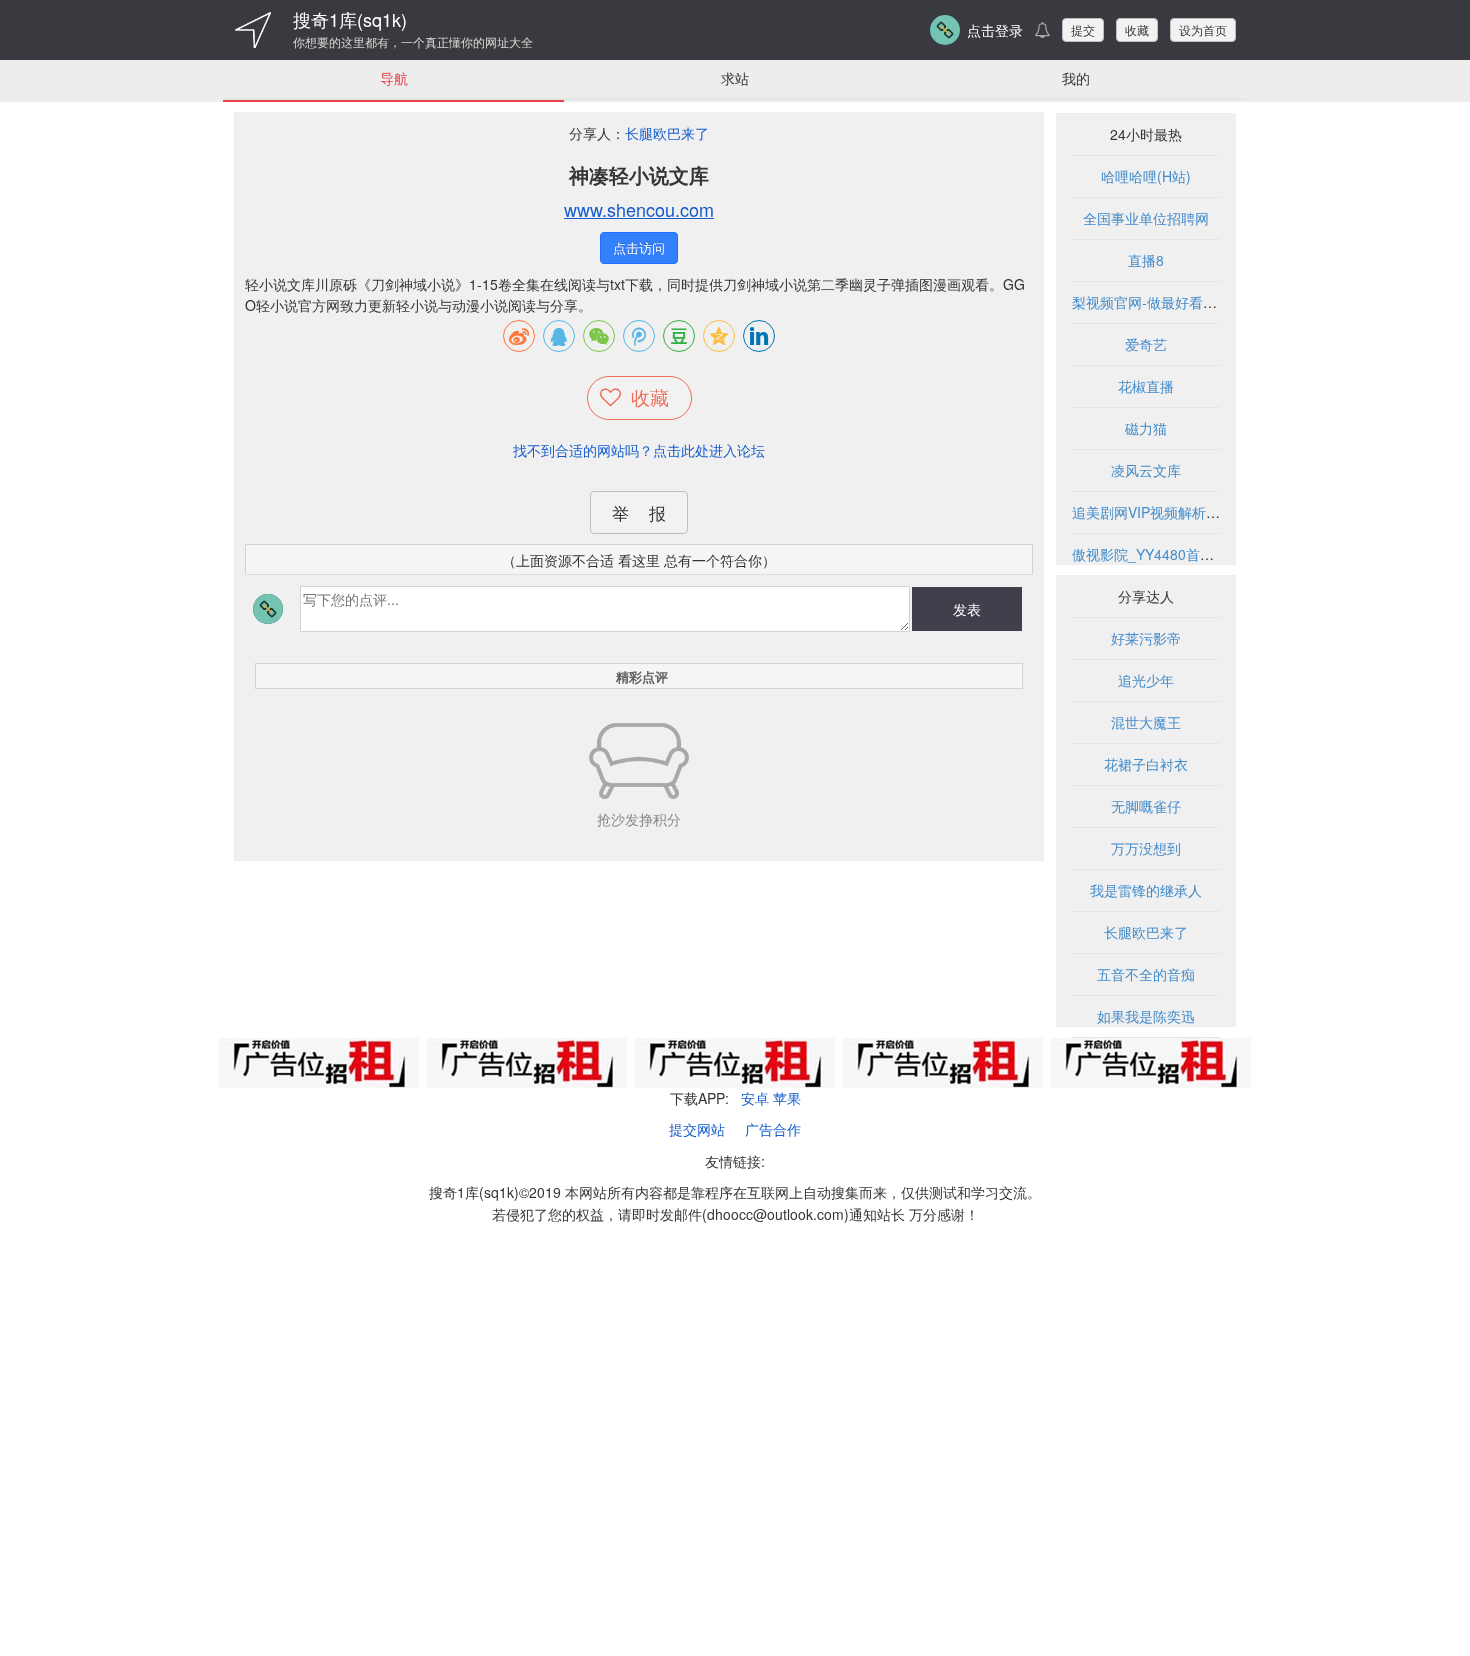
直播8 (1146, 260)
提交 (1083, 29)
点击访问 (639, 247)
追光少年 (1146, 680)
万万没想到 (1146, 848)
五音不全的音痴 (1146, 974)
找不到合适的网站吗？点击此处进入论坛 (639, 450)
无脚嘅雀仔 (1146, 806)
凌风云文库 (1146, 470)
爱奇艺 (1146, 344)
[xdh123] (253, 30)
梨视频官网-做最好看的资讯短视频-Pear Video (1217, 302)
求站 (735, 78)
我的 (1076, 78)
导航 (394, 78)
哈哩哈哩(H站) (1146, 176)
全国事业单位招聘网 (1146, 218)
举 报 (639, 512)
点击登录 (995, 30)
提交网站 (697, 1129)
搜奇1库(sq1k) (350, 19)
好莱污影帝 (1146, 638)
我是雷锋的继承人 (1146, 890)
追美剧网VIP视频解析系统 (1153, 512)
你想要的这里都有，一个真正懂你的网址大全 (413, 42)
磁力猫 (1146, 428)
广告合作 (773, 1129)
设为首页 (1203, 29)
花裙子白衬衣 (1146, 764)
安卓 (755, 1098)
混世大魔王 (1146, 722)
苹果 (787, 1098)
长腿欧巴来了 (667, 133)
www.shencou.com (639, 209)
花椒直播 (1146, 386)
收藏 (1137, 29)
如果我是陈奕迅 (1146, 1016)
